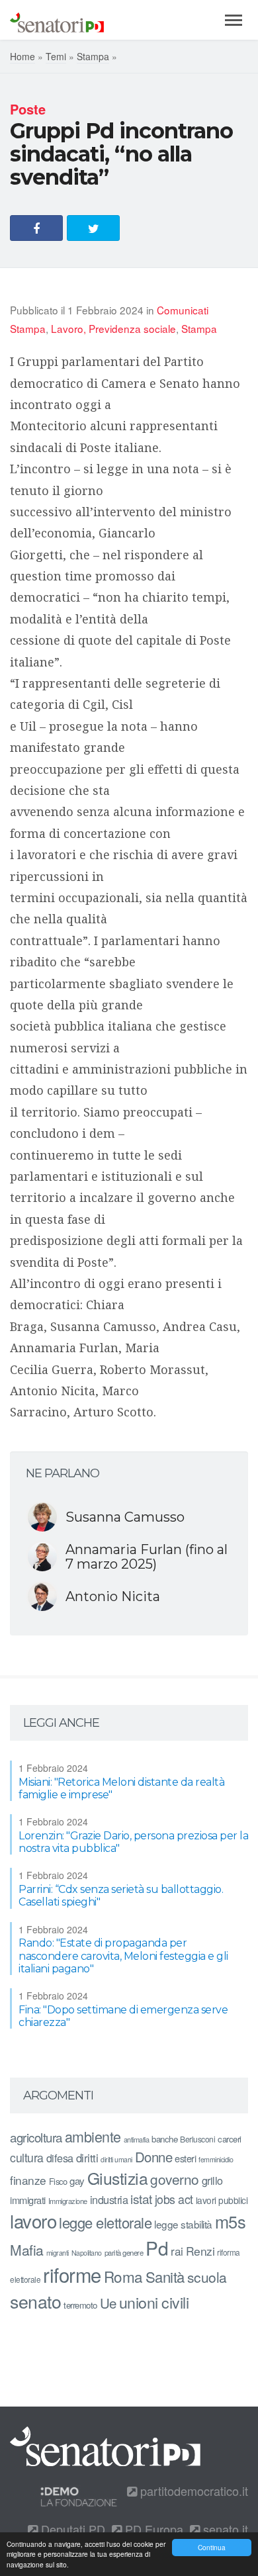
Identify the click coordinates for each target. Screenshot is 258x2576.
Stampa (93, 56)
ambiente (93, 2136)
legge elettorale (105, 2222)
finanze (28, 2180)
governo (175, 2179)
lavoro (33, 2221)
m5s (231, 2221)
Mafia (27, 2250)
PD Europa (152, 2529)
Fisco (58, 2181)
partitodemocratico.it (193, 2491)
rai (177, 2251)
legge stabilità (183, 2224)
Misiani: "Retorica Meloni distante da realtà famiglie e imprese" (121, 1788)
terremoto (80, 2305)
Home (22, 56)
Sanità (165, 2277)
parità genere (124, 2252)
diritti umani (116, 2159)
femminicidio (216, 2159)
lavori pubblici (222, 2200)
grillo (212, 2180)
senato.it (224, 2529)
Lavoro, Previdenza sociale (113, 328)
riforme (72, 2274)
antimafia (137, 2139)
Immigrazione (68, 2201)
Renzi (200, 2251)
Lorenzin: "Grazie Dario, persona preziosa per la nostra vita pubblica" (133, 1842)
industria (109, 2199)
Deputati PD (71, 2529)
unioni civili (154, 2302)
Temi (56, 56)
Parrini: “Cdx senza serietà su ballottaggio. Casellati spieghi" (121, 1896)
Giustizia (118, 2178)
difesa (60, 2158)
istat (141, 2198)
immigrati (28, 2200)
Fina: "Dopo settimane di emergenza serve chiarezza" (123, 2016)
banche (164, 2139)
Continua (212, 2547)
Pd (157, 2248)
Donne (154, 2157)
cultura (27, 2157)
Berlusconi (197, 2139)
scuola (207, 2277)
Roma (123, 2276)
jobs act (174, 2199)
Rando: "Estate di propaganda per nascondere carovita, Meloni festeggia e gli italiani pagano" (123, 1955)
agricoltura (36, 2137)
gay (77, 2181)
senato (35, 2301)
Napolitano (87, 2253)
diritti (87, 2158)
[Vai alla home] (57, 20)
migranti (58, 2253)
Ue (108, 2303)
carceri (230, 2139)
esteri (185, 2158)
